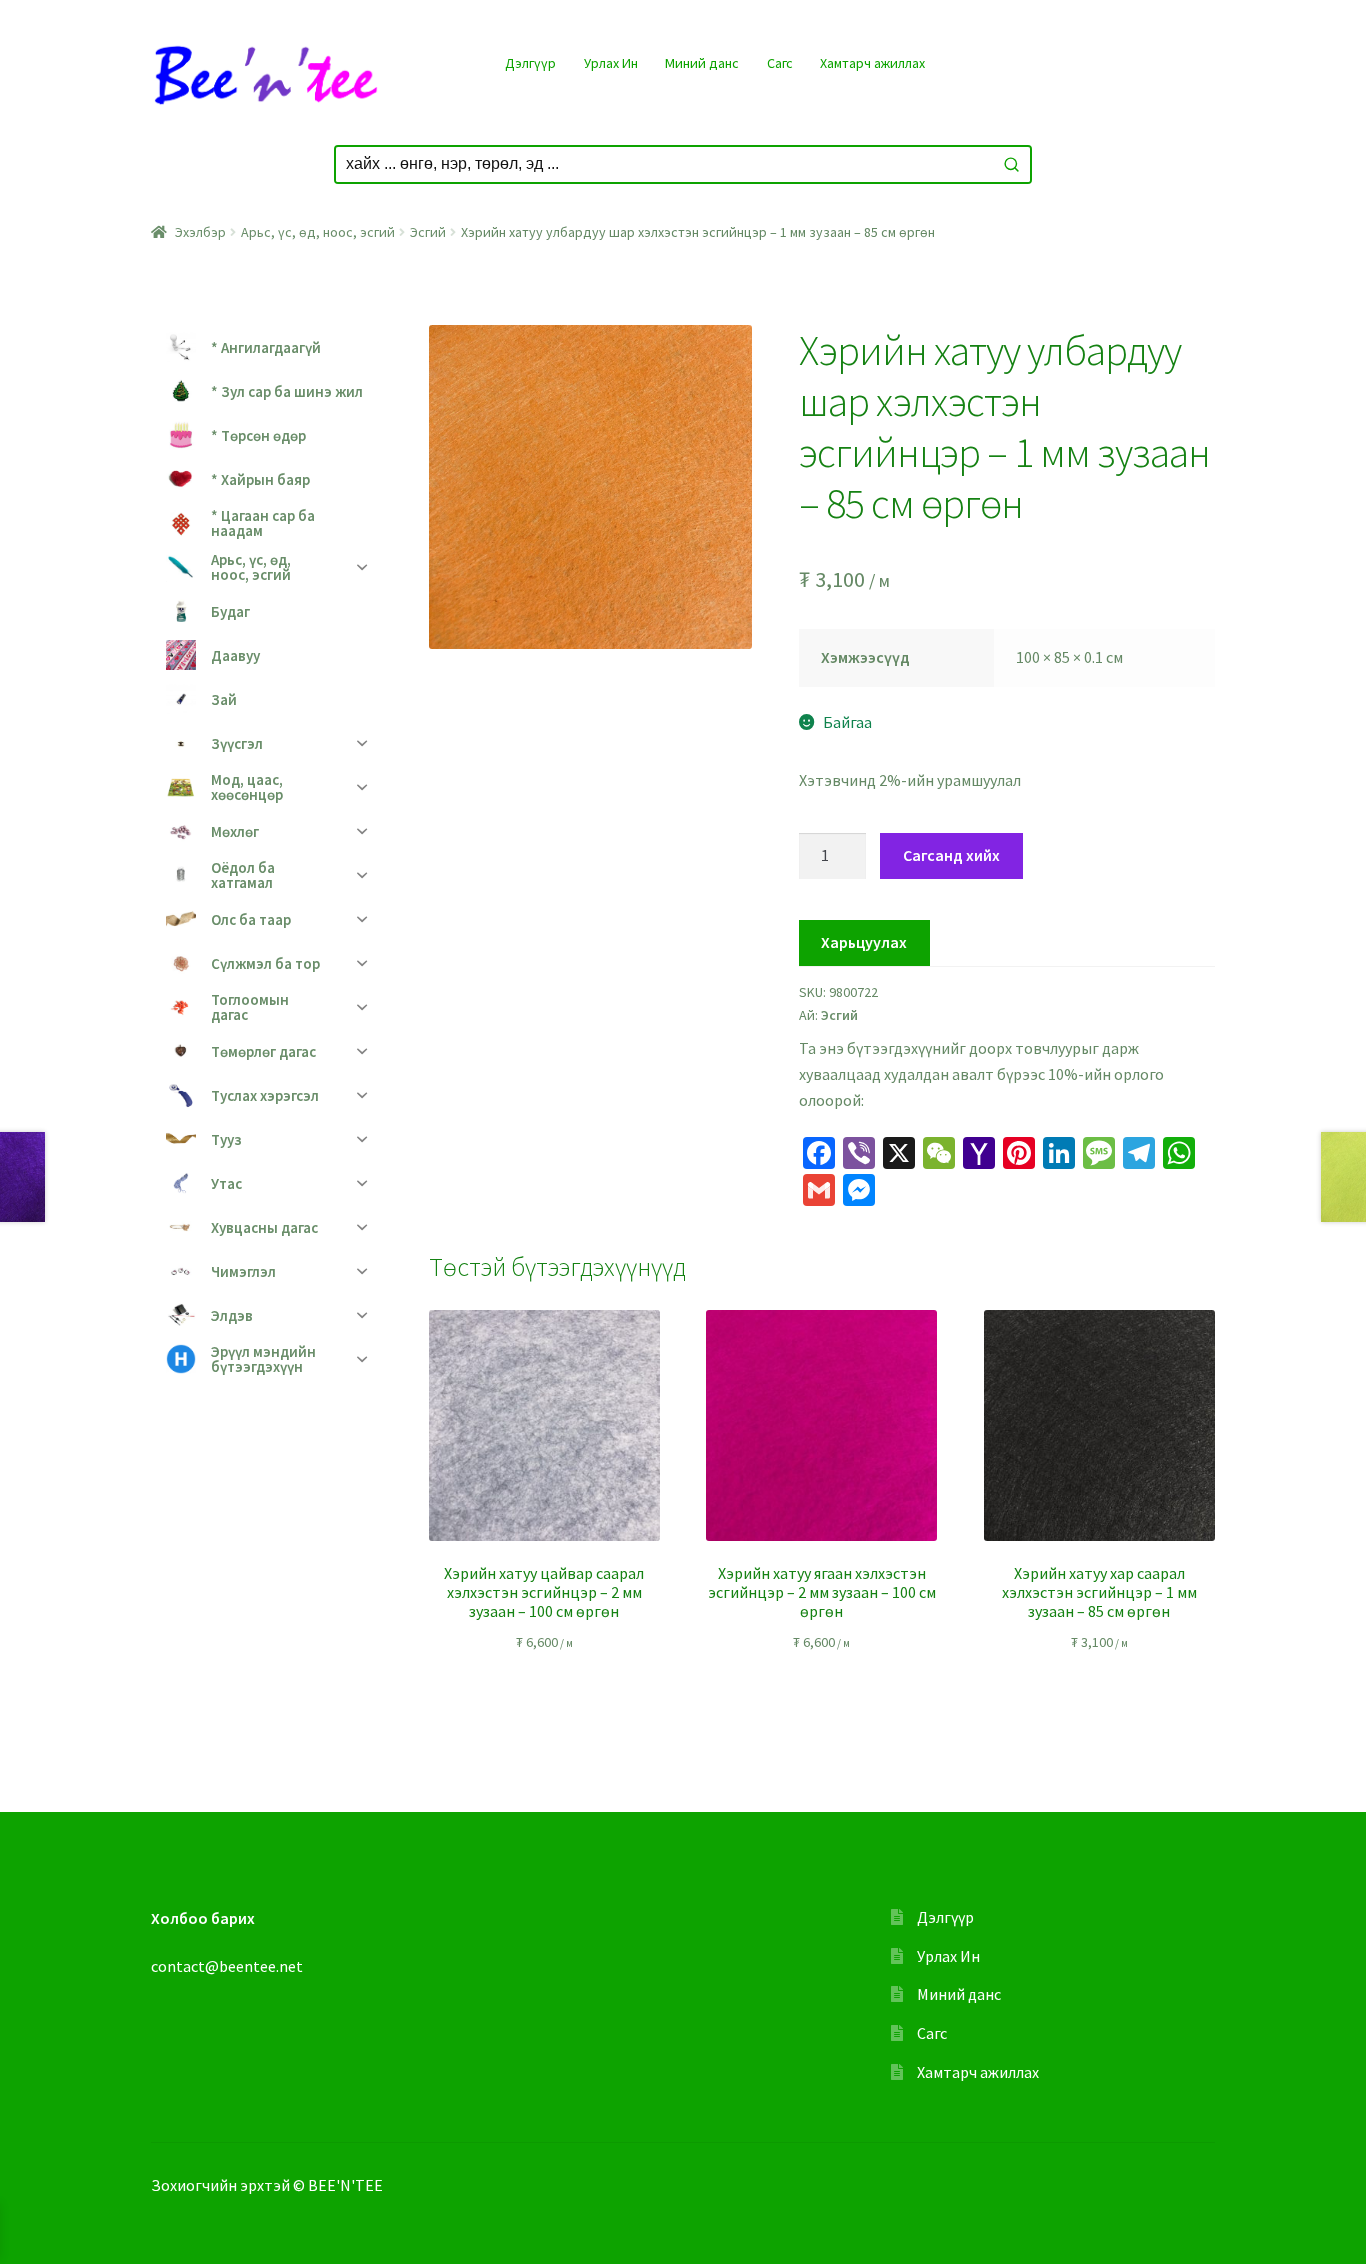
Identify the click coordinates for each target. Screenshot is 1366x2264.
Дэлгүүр (530, 63)
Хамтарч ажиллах (872, 63)
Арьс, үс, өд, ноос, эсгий (318, 232)
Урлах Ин (611, 63)
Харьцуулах (864, 942)
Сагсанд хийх (951, 855)
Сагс (780, 63)
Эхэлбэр (200, 232)
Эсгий (428, 232)
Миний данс (702, 63)
